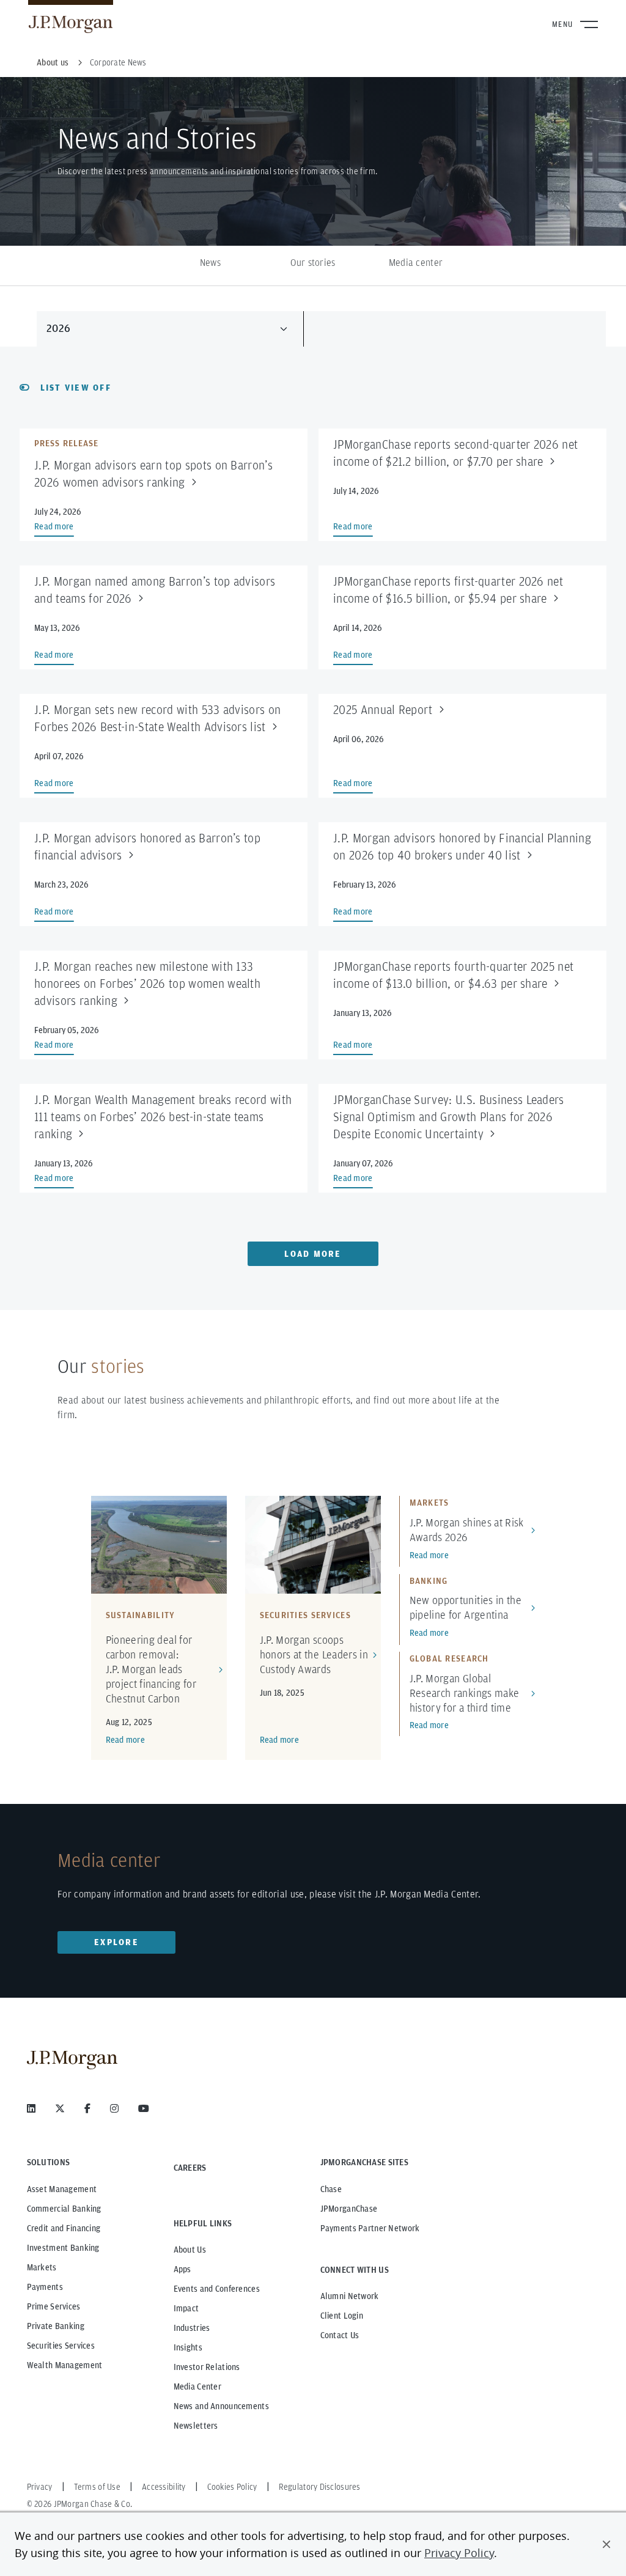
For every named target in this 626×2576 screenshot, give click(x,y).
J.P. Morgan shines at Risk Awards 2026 (467, 1530)
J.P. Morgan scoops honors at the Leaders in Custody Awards (314, 1654)
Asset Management (62, 2189)
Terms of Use (97, 2487)
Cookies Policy (232, 2487)
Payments (45, 2287)
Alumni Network (350, 2296)
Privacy (40, 2487)
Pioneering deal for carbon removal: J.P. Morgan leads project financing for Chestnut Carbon (151, 1669)
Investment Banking (63, 2248)
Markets (42, 2267)
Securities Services (61, 2346)
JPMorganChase (349, 2209)
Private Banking (56, 2326)
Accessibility (164, 2487)
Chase (331, 2189)
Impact (186, 2308)
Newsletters (196, 2426)
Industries (192, 2328)
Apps (182, 2269)
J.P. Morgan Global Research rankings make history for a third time (465, 1693)
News (210, 263)
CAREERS (190, 2168)
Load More (313, 1254)
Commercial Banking (64, 2209)
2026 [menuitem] (58, 328)
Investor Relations (207, 2367)
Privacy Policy (459, 2553)
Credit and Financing (64, 2228)
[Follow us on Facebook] (87, 2108)
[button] (606, 2544)
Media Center (197, 2386)
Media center (416, 263)
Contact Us (340, 2335)
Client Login (342, 2316)
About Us (190, 2250)
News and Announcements (221, 2406)
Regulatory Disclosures (320, 2487)
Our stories (313, 263)
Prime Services (54, 2306)
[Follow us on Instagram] (114, 2108)
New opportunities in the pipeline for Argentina (466, 1607)
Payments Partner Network (370, 2228)
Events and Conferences (217, 2289)
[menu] (170, 328)
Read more (126, 1740)
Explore (116, 1942)
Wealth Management (65, 2365)
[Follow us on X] (60, 2108)
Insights (188, 2347)
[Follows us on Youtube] (144, 2108)
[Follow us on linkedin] (31, 2108)
